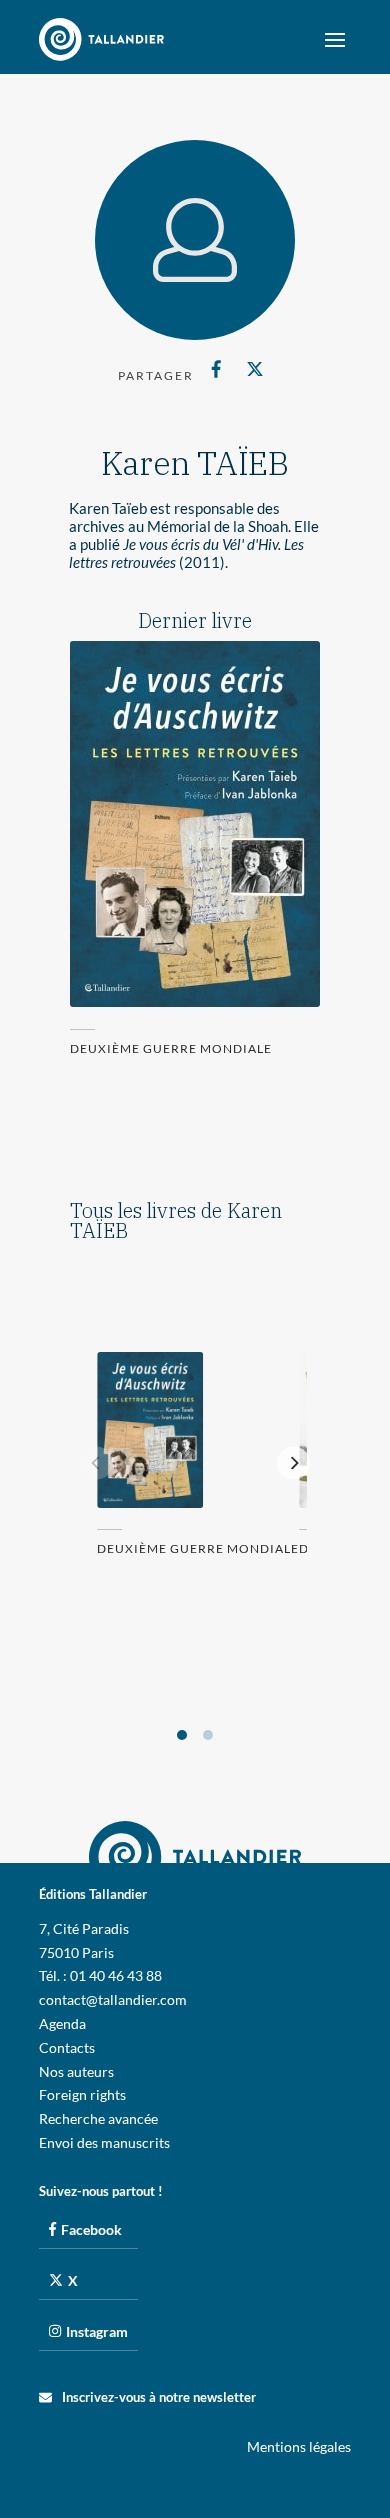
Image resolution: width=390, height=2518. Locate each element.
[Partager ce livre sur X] (254, 369)
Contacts (67, 2047)
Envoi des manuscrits (104, 2142)
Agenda (62, 2023)
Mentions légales (299, 2446)
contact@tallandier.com (113, 1999)
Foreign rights (82, 2094)
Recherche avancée (98, 2118)
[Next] (293, 1463)
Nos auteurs (76, 2071)
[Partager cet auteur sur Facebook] (216, 369)
